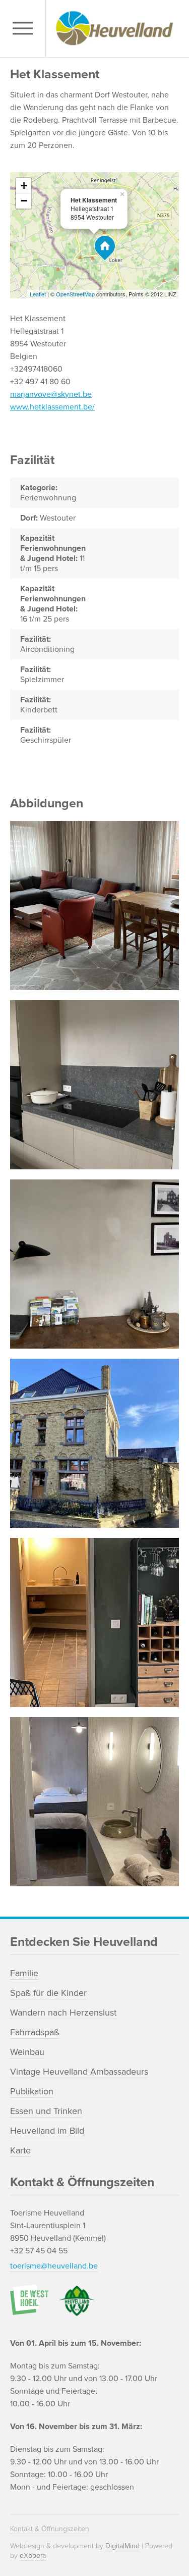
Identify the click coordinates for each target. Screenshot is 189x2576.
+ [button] (24, 186)
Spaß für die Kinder (48, 1993)
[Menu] (25, 29)
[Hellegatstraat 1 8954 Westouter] (105, 248)
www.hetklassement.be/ (52, 407)
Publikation (32, 2091)
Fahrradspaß (35, 2032)
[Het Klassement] (94, 906)
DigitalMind (122, 2546)
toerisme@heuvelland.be (54, 2266)
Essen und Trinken (46, 2111)
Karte (20, 2150)
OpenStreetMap (75, 294)
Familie (24, 1973)
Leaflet (38, 294)
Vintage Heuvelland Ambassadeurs (79, 2072)
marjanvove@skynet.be (51, 394)
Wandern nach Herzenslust (63, 2013)
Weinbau (27, 2052)
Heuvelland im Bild (47, 2131)
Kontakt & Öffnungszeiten (50, 2529)
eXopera (33, 2556)
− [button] (24, 201)
